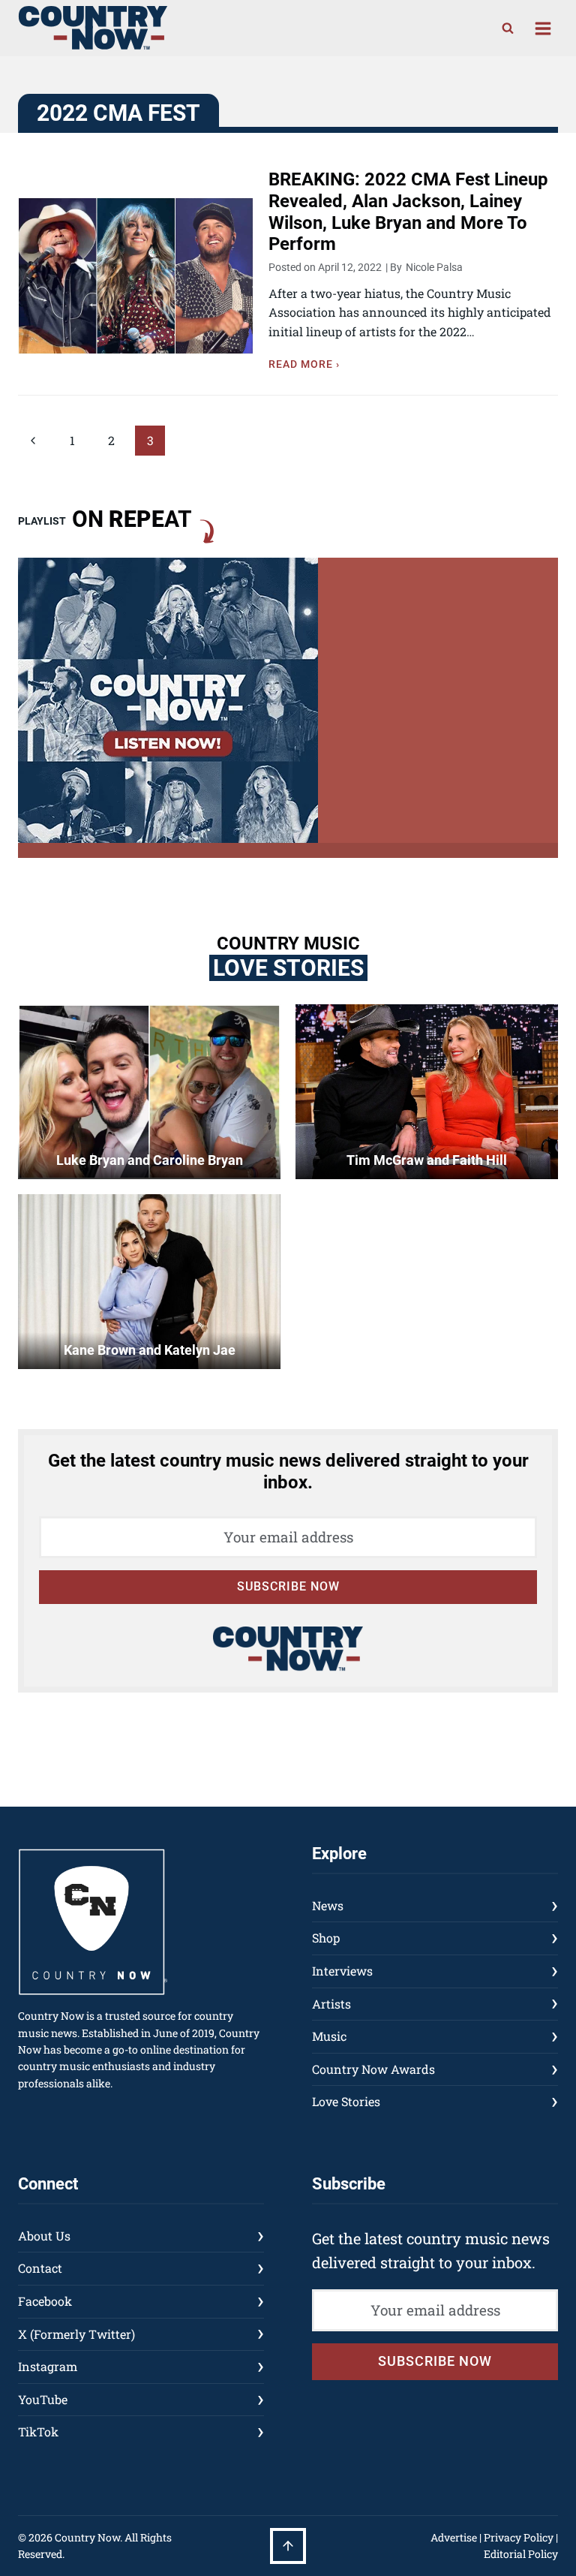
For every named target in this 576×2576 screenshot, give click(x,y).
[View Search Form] (508, 29)
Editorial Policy (521, 2554)
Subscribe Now (288, 1586)
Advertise (454, 2537)
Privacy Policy (519, 2537)
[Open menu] (543, 28)
